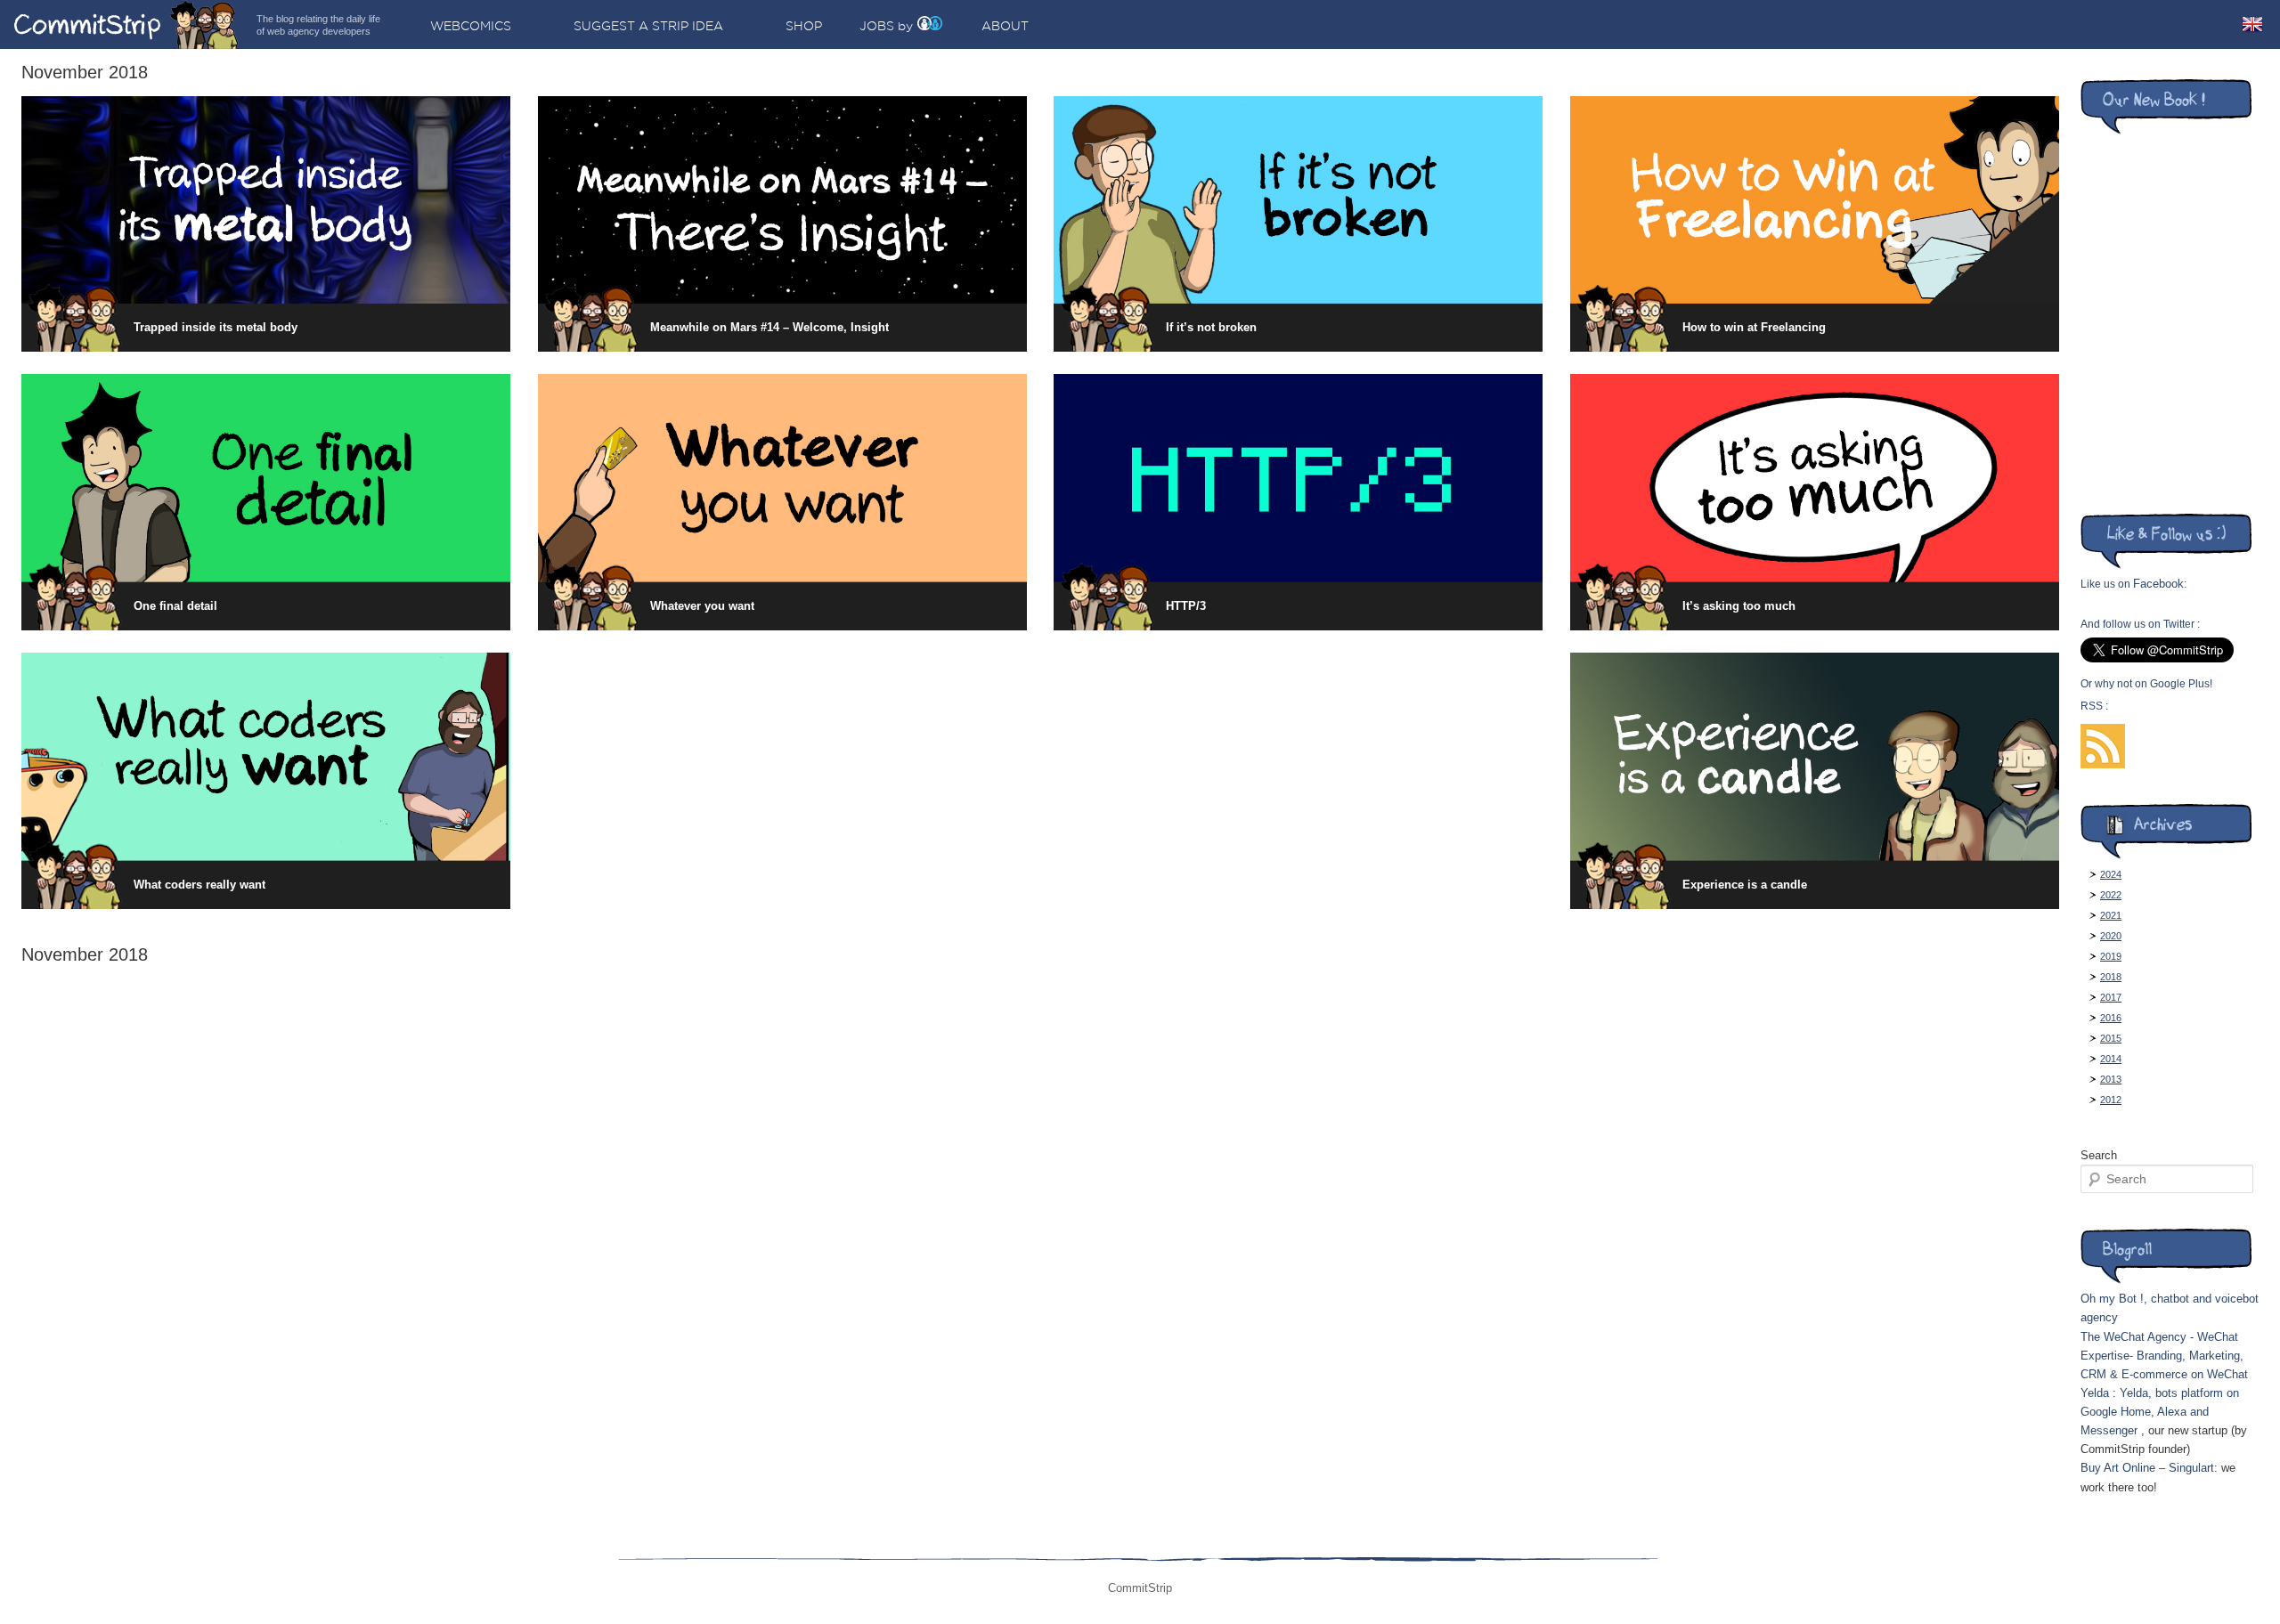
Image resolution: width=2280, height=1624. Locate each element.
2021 (2111, 915)
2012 (2111, 1100)
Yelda (2095, 1393)
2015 (2111, 1038)
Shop (804, 26)
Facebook (2158, 584)
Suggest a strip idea (648, 26)
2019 (2111, 956)
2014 (2111, 1059)
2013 (2111, 1079)
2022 (2111, 895)
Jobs (877, 26)
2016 (2111, 1018)
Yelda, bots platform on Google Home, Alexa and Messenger (2160, 1412)
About (1005, 26)
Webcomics (471, 26)
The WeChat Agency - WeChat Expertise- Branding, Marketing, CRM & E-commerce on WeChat (2164, 1356)
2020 (2111, 936)
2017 (2111, 997)
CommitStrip (126, 24)
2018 (2111, 977)
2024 (2111, 874)
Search (2099, 1155)
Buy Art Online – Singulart (2147, 1468)
